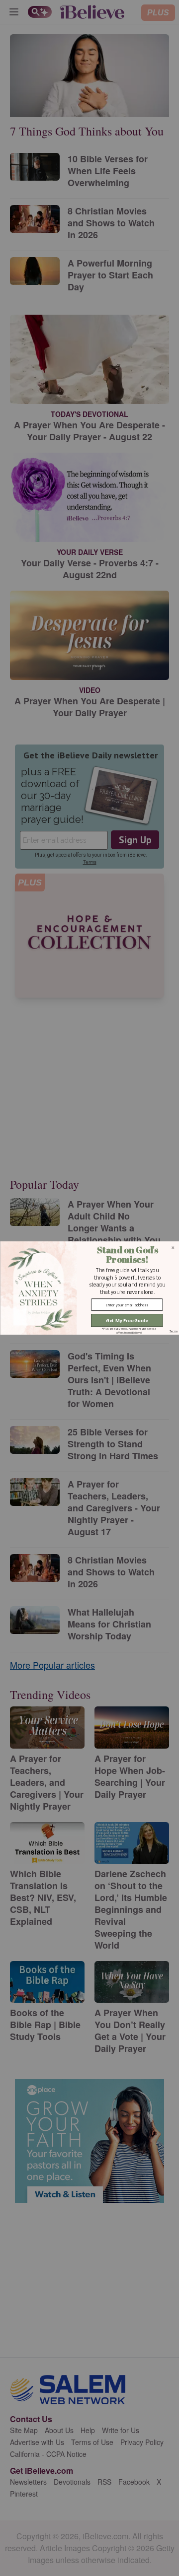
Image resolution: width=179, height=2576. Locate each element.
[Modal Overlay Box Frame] (89, 1288)
